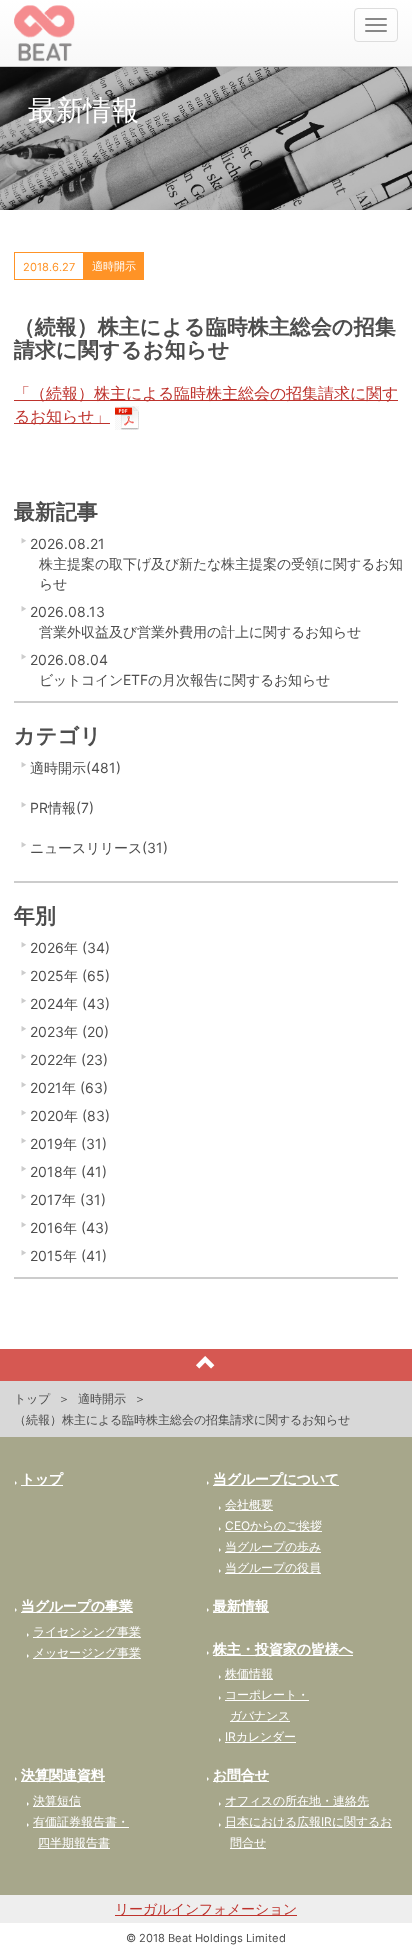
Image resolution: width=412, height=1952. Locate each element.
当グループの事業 (77, 1605)
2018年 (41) (68, 1171)
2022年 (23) (69, 1059)
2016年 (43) (69, 1227)
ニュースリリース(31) (99, 847)
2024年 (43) (70, 1003)
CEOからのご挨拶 (273, 1525)
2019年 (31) (68, 1143)
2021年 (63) (69, 1087)
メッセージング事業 (87, 1652)
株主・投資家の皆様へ (283, 1648)
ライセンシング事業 (87, 1631)
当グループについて (276, 1478)
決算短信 (57, 1800)
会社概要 (249, 1504)
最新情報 (241, 1605)
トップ (32, 1398)
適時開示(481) (75, 767)
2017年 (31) (68, 1199)
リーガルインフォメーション (206, 1908)
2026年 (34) (70, 947)
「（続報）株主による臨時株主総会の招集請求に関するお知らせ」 (206, 404)
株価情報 (249, 1673)
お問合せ (241, 1774)
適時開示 (102, 1398)
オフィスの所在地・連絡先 (297, 1800)
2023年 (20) (69, 1031)
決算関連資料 (63, 1774)
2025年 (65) (70, 975)
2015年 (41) (68, 1255)
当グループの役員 (273, 1567)
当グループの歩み (273, 1546)
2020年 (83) (70, 1115)
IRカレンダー (260, 1736)
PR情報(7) (62, 807)
